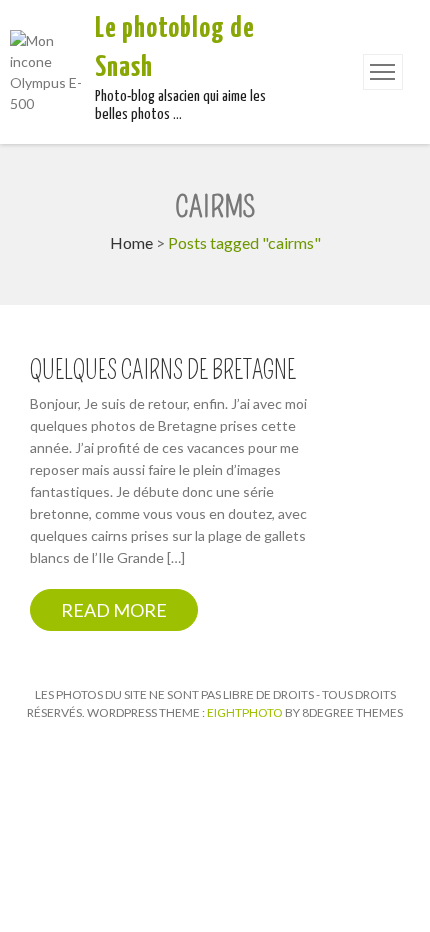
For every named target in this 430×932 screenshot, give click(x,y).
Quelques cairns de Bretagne (163, 371)
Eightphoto (246, 712)
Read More (114, 610)
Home (131, 242)
